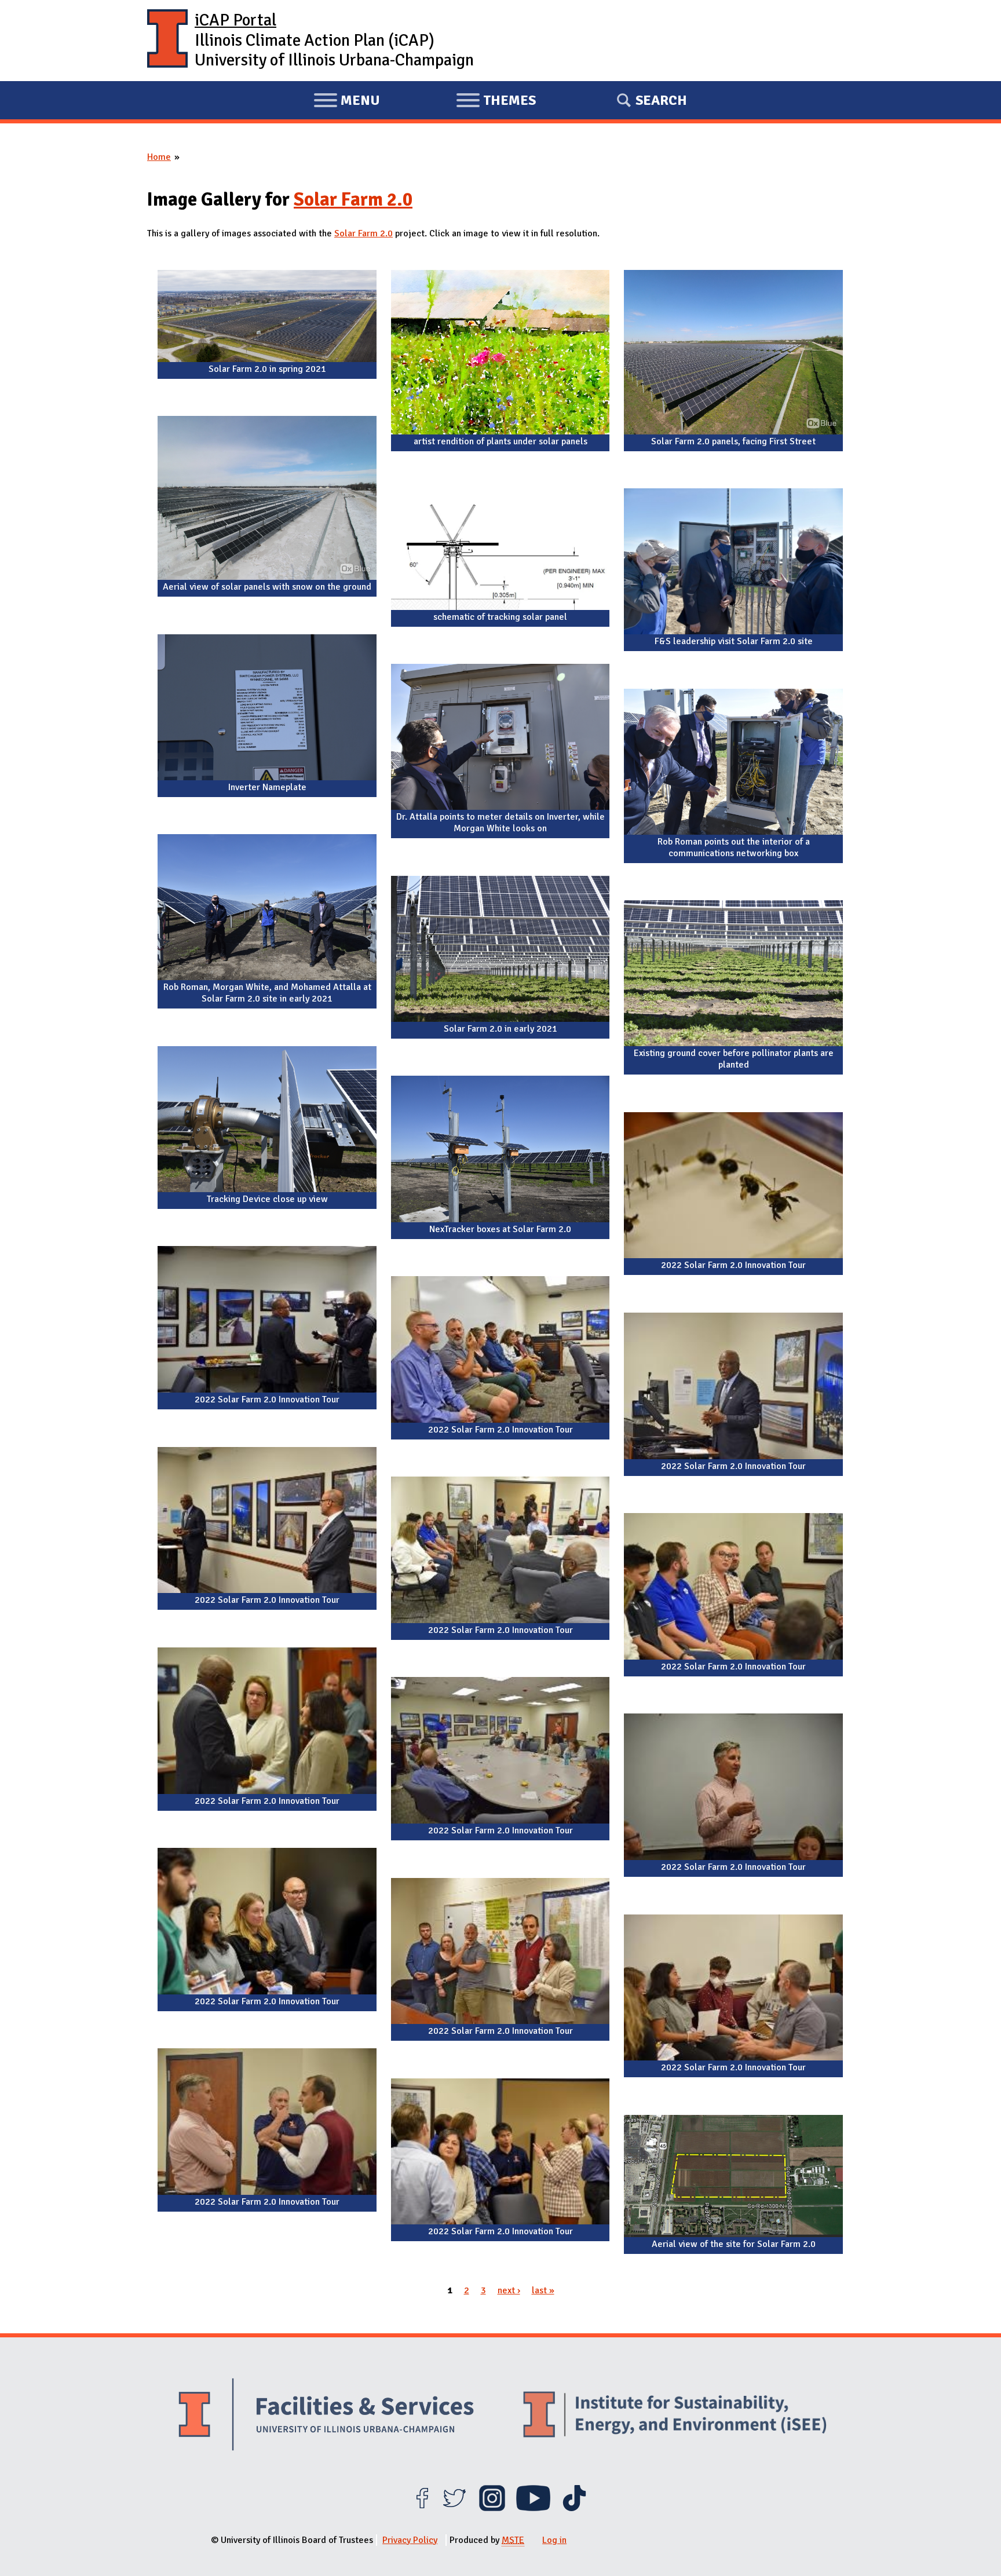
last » (543, 2290)
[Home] (167, 41)
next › (509, 2290)
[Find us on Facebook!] (422, 2508)
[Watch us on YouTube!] (533, 2508)
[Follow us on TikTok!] (574, 2508)
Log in (554, 2540)
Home (159, 157)
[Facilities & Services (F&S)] (326, 2416)
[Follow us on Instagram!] (492, 2508)
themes (496, 102)
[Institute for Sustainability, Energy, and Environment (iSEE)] (675, 2416)
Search (661, 100)
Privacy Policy (410, 2540)
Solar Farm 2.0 (353, 200)
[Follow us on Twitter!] (454, 2508)
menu (347, 102)
